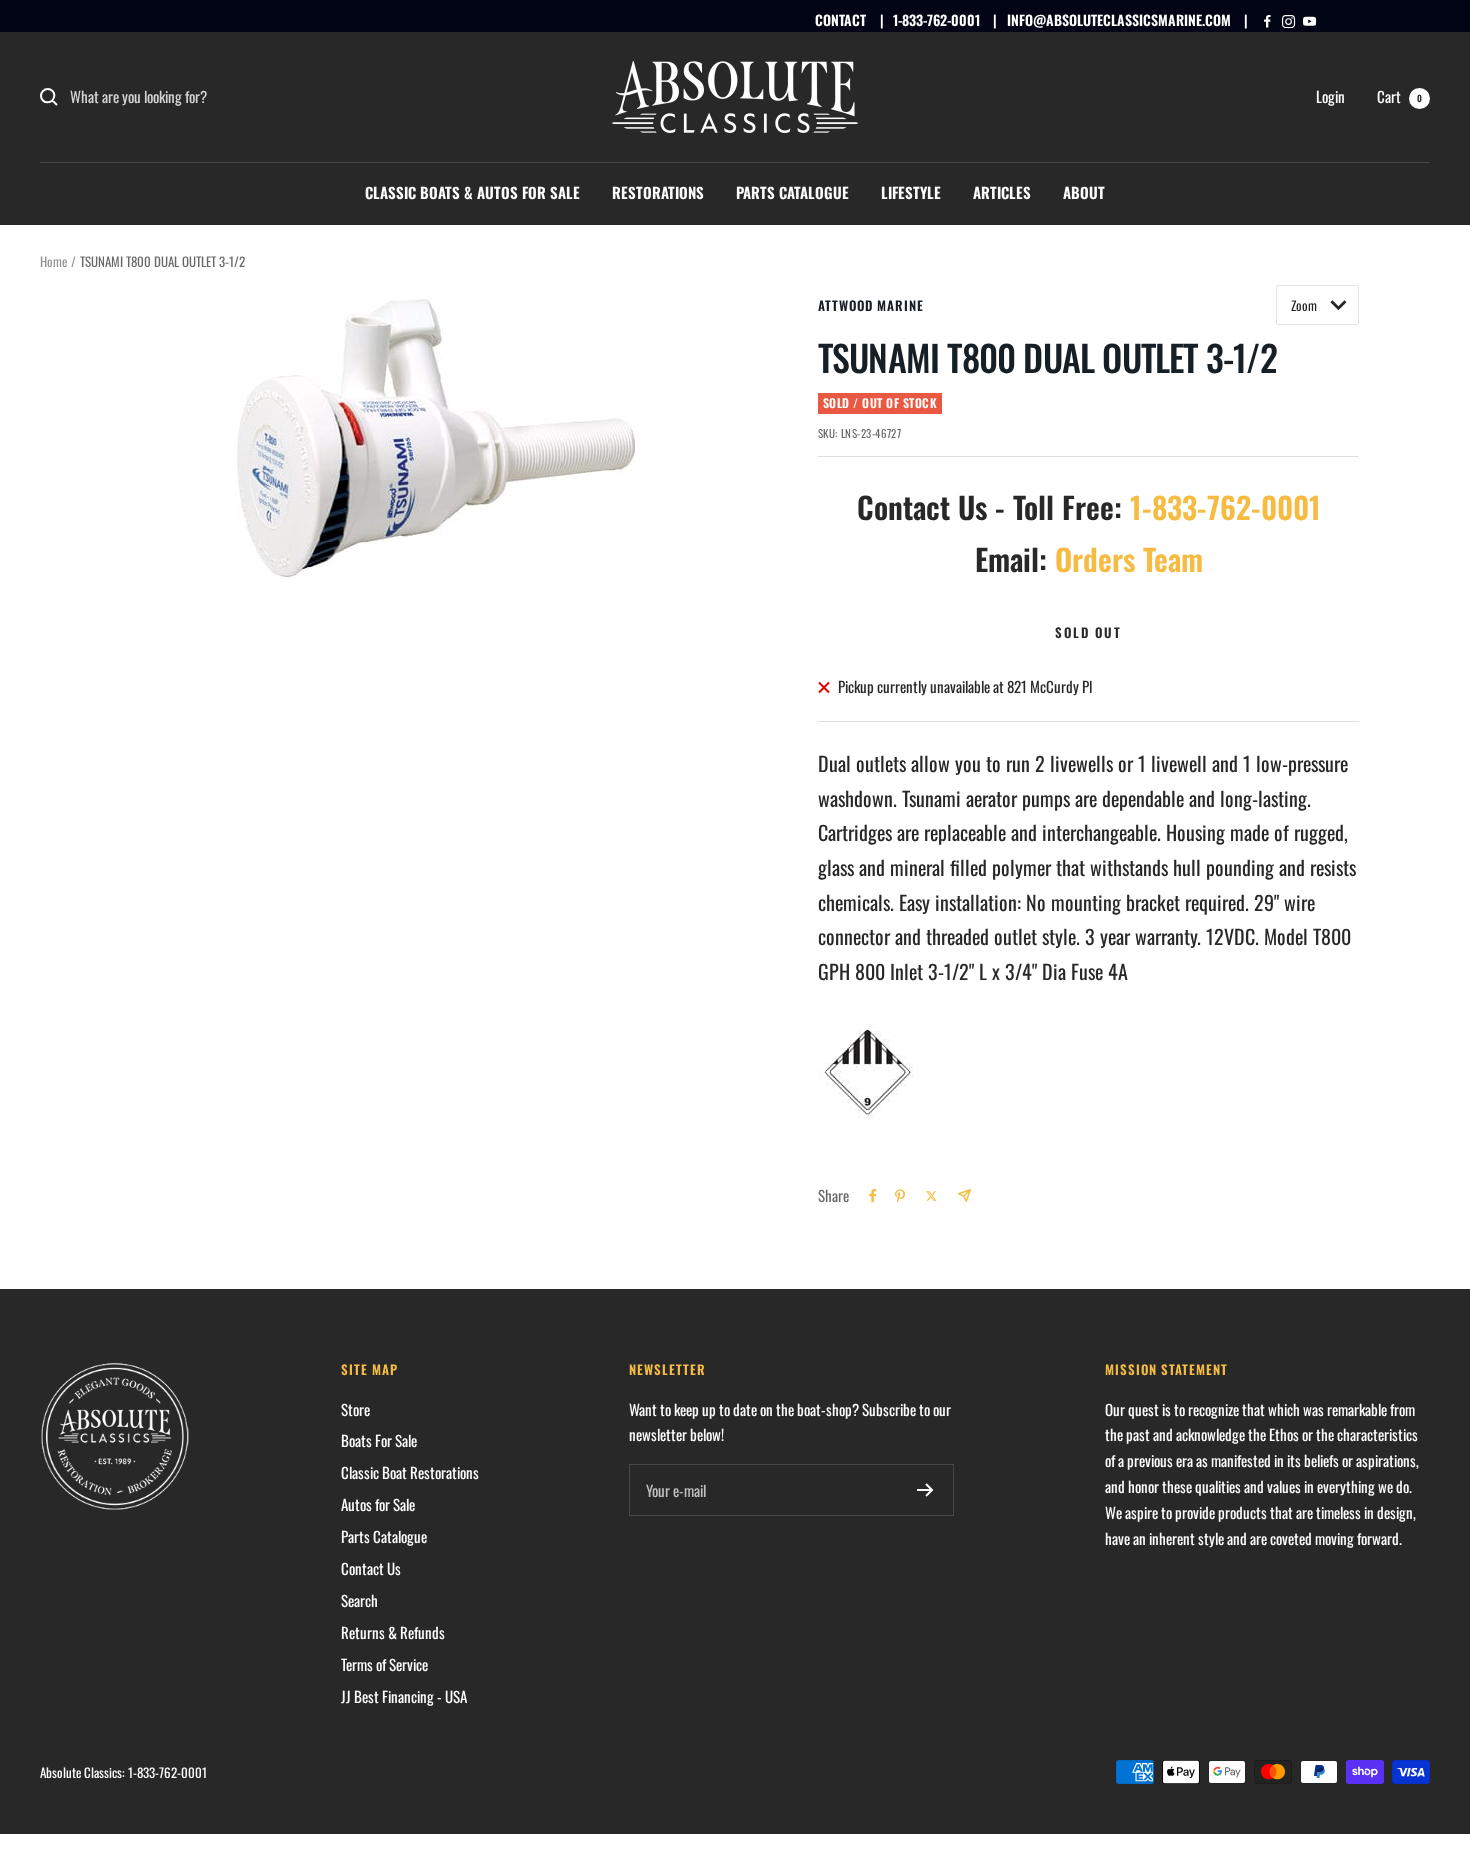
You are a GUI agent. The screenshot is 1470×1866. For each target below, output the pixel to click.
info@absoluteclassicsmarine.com (1119, 19)
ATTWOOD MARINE (871, 305)
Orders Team (1129, 558)
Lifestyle (911, 192)
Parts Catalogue (792, 192)
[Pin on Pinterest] (900, 1196)
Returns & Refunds (393, 1632)
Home (53, 261)
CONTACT (840, 19)
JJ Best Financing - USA (404, 1696)
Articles (1002, 192)
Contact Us (371, 1568)
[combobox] (220, 97)
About (1084, 192)
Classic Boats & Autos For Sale (472, 192)
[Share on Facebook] (873, 1196)
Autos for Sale (378, 1504)
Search (359, 1600)
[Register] (925, 1490)
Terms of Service (384, 1664)
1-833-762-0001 (936, 19)
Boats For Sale (379, 1440)
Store (355, 1409)
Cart (1399, 96)
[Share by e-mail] (964, 1195)
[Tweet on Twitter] (931, 1196)
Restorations (658, 192)
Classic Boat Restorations (410, 1472)
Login (1330, 96)
